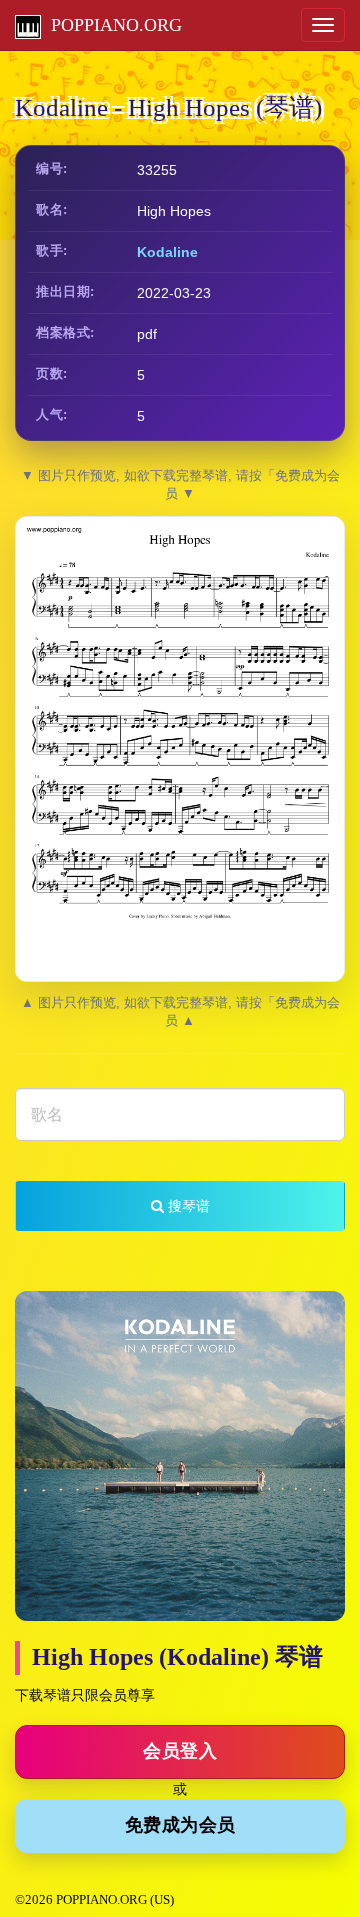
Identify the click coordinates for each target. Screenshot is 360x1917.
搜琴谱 (187, 1206)
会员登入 (180, 1751)
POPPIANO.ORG (111, 25)
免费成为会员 (180, 1825)
